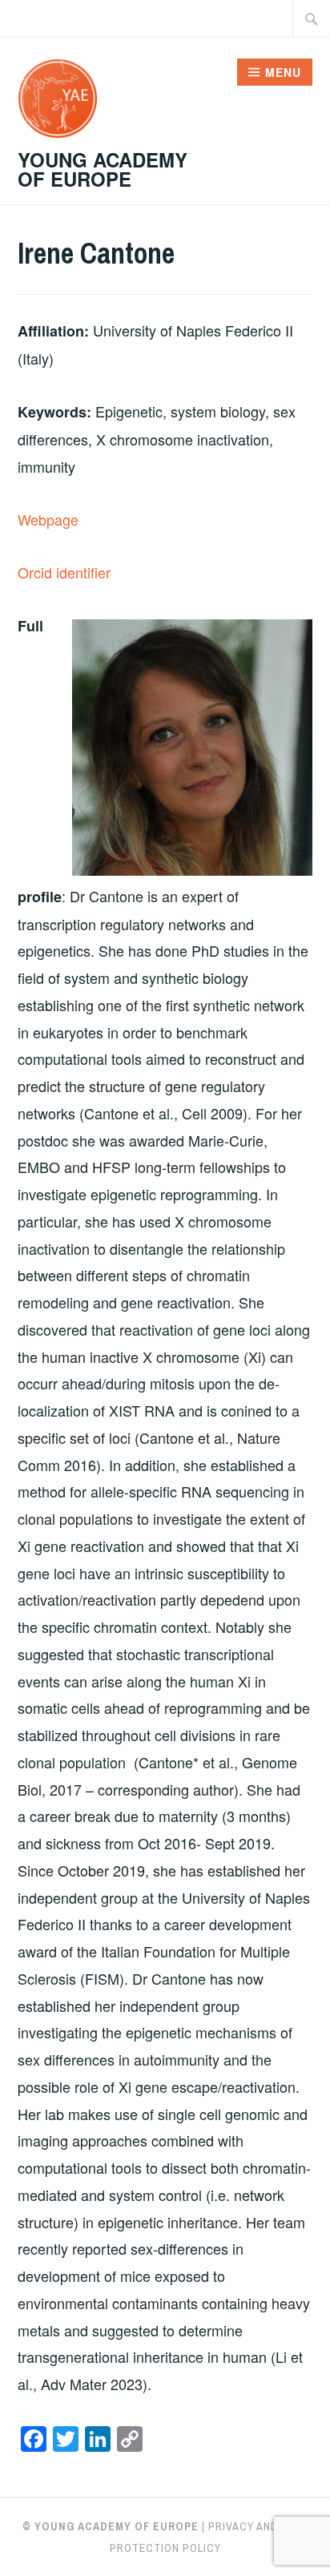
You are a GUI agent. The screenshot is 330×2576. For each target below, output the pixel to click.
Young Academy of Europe (103, 169)
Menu (283, 72)
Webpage (48, 519)
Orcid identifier (64, 572)
